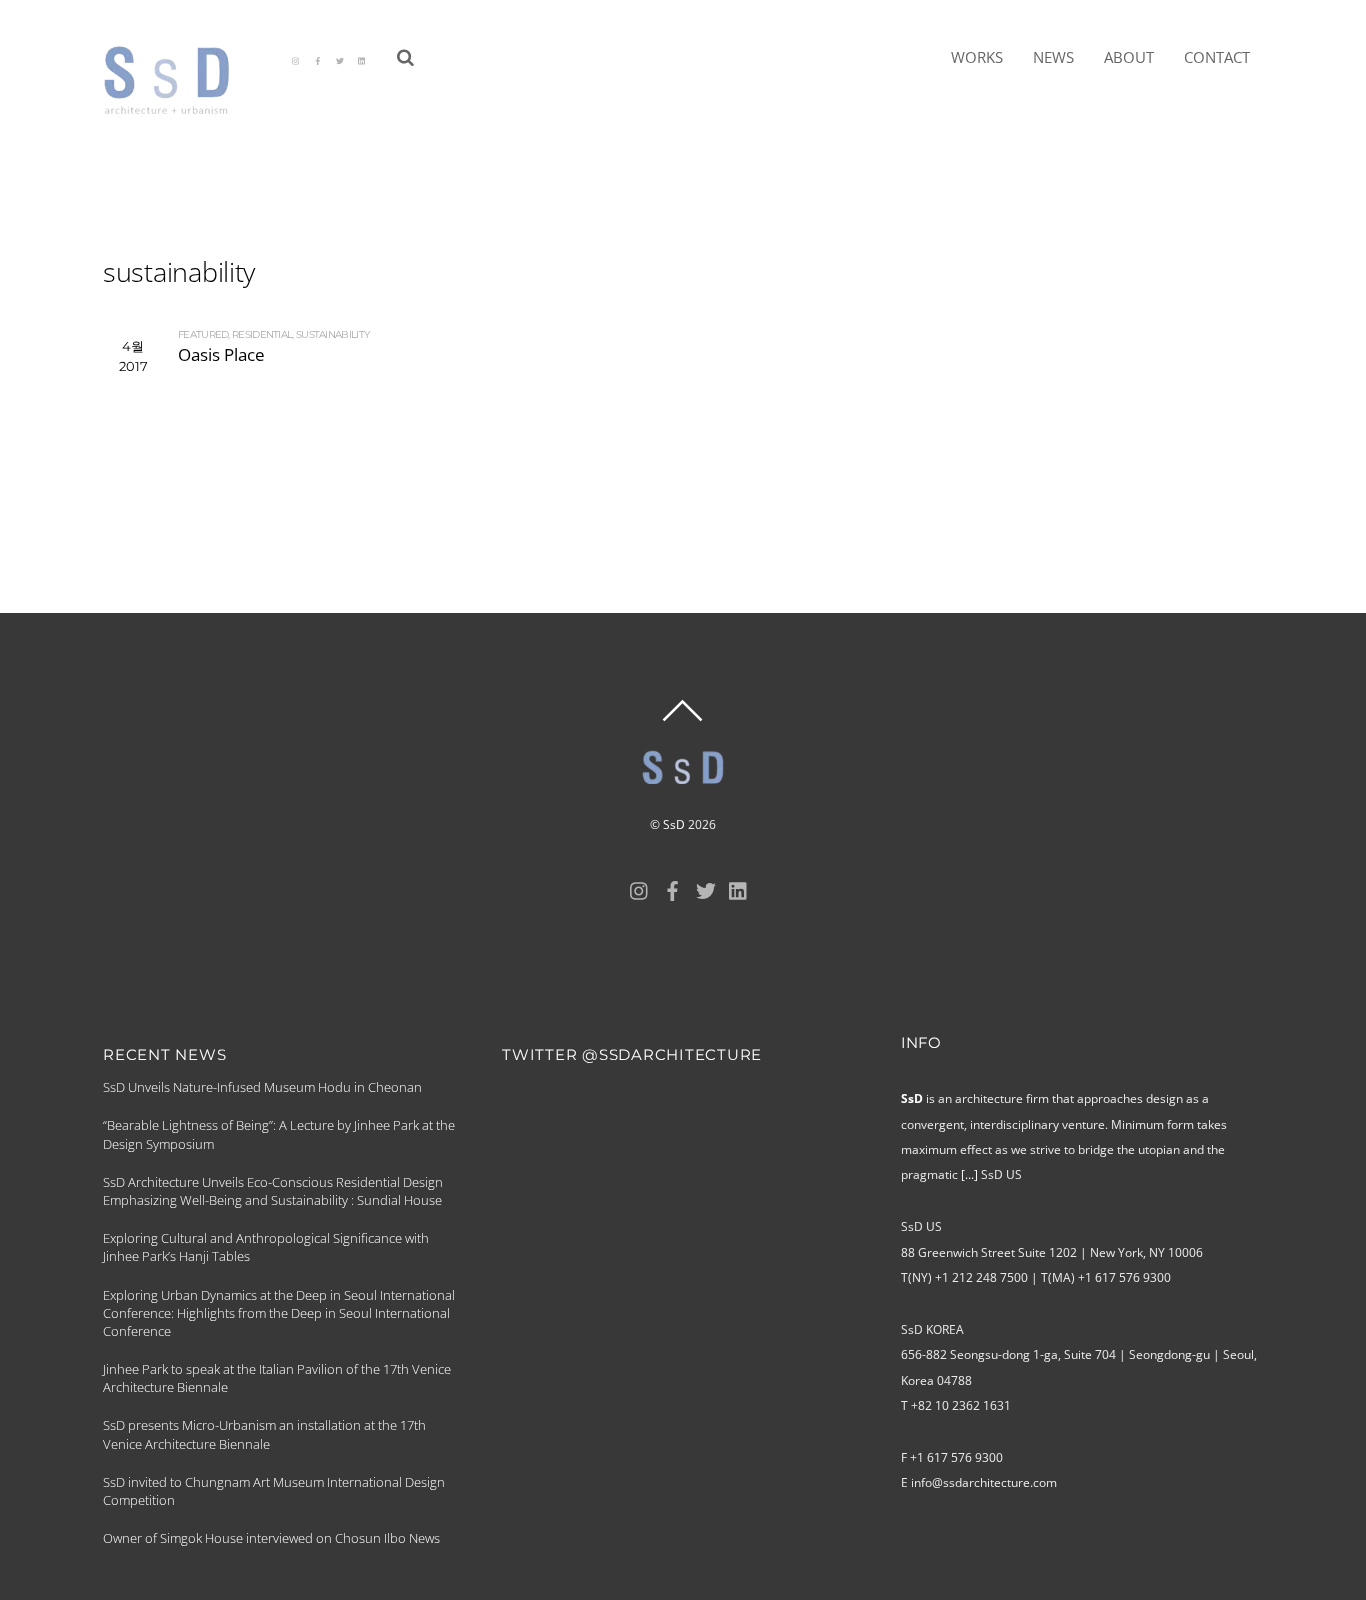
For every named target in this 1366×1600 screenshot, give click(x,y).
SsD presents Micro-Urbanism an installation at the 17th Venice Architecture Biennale (264, 1434)
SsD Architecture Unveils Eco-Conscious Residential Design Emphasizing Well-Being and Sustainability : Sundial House (273, 1191)
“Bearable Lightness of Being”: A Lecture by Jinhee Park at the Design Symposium (279, 1134)
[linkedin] (362, 59)
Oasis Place (221, 354)
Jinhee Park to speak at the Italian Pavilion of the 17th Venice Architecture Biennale (277, 1378)
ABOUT (1129, 57)
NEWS (1053, 57)
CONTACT (1217, 57)
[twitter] (340, 59)
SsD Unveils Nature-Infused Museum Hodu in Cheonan (262, 1087)
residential (262, 334)
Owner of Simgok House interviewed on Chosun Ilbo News (271, 1538)
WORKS (977, 57)
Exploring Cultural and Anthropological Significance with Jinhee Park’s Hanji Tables (266, 1247)
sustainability (332, 334)
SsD (674, 824)
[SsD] (180, 106)
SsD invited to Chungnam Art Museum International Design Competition (274, 1491)
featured (203, 334)
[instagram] (296, 59)
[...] (969, 1174)
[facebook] (318, 59)
